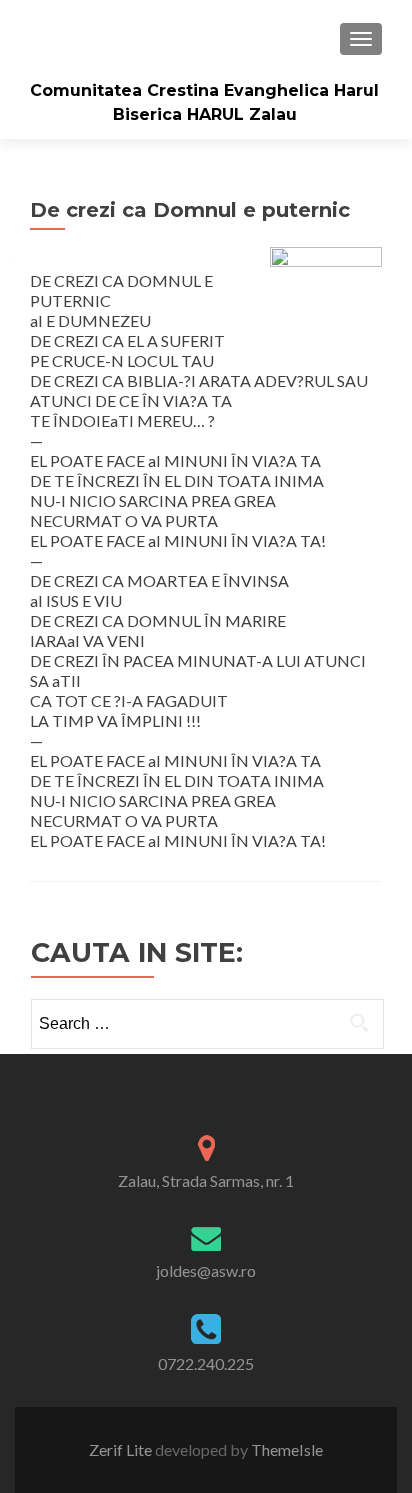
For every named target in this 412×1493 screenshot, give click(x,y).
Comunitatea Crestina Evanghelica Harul (204, 90)
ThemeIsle (287, 1449)
